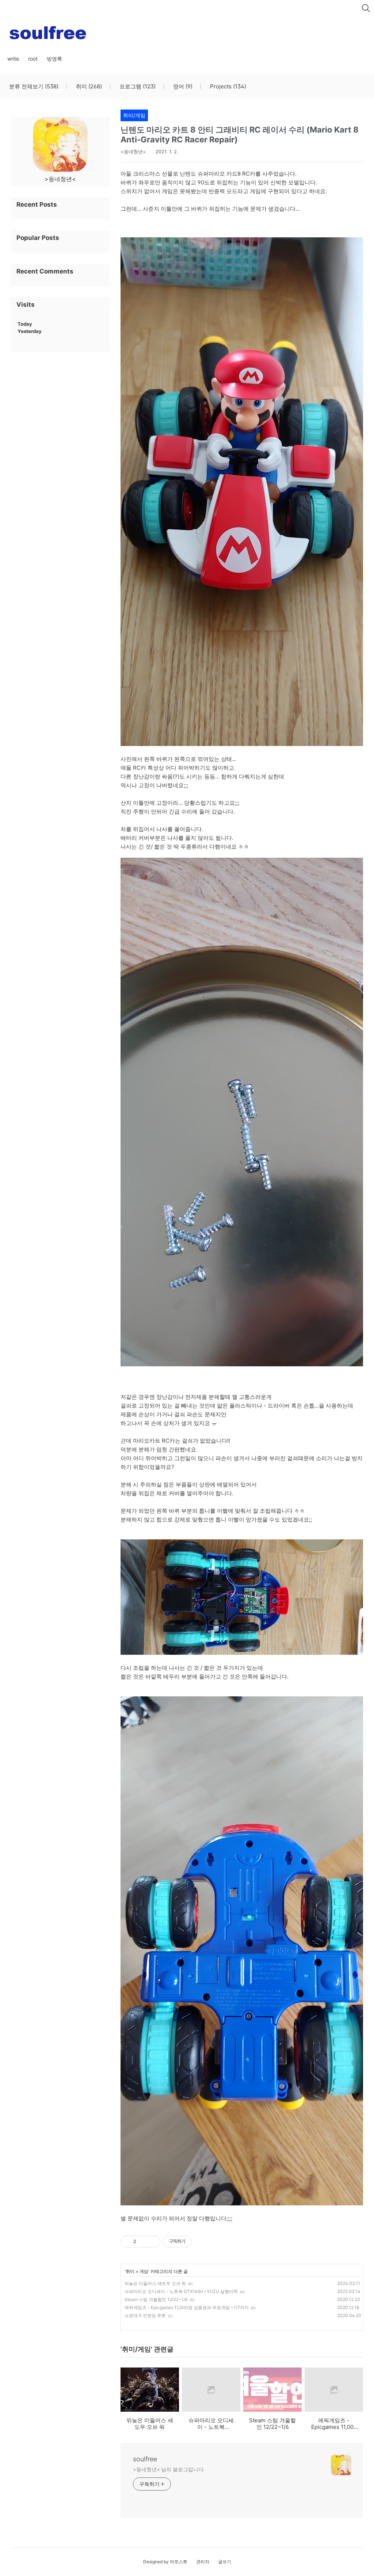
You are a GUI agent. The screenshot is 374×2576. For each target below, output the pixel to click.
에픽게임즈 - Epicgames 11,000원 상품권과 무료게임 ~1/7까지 (187, 2307)
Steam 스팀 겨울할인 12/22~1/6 (156, 2299)
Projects (227, 87)
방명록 (54, 59)
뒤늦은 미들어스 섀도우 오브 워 (155, 2283)
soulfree (145, 2459)
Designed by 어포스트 (165, 2562)
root (33, 59)
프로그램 (137, 87)
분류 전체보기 (34, 87)
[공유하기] (143, 2242)
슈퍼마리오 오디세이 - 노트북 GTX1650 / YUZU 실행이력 (181, 2291)
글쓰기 (225, 2562)
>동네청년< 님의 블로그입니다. (169, 2469)
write (13, 59)
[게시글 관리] (152, 2242)
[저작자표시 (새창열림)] (195, 2242)
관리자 (203, 2562)
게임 (144, 2271)
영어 (182, 87)
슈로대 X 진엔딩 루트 (145, 2315)
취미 (88, 87)
